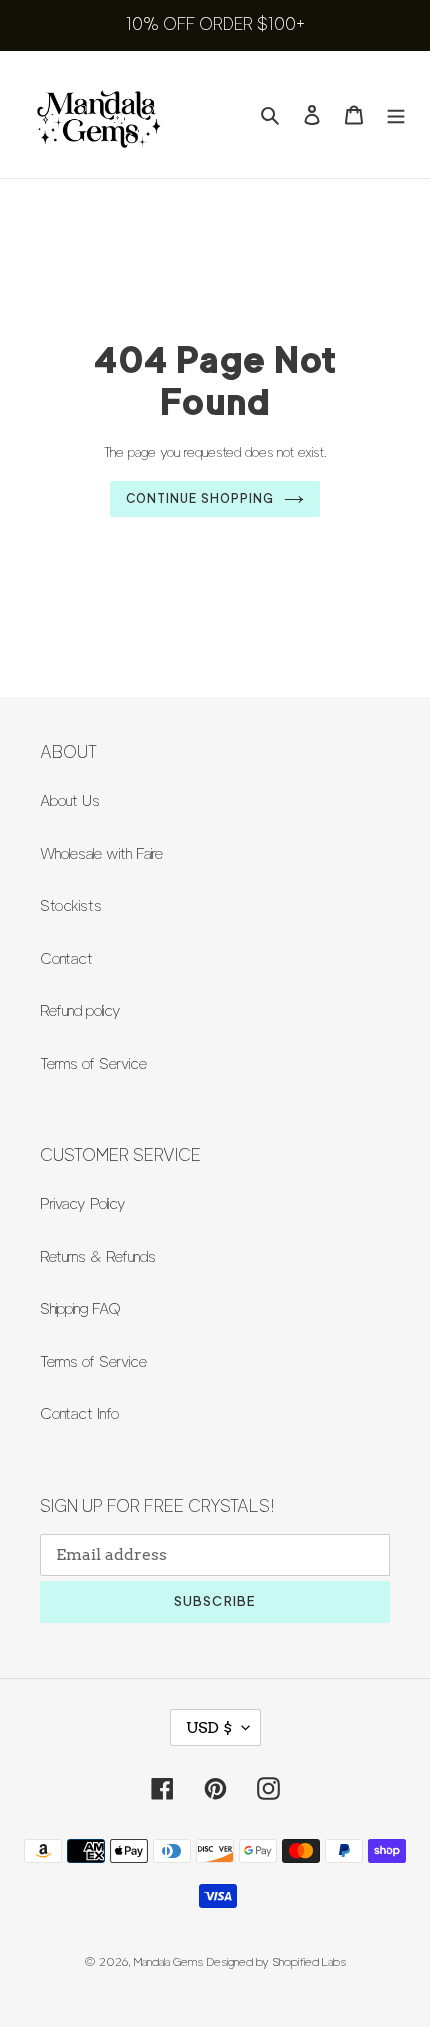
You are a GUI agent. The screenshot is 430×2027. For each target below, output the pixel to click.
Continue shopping (200, 498)
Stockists (71, 906)
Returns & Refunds (98, 1257)
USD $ (209, 1727)
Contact (66, 959)
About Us (70, 801)
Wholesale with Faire (101, 854)
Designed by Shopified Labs (276, 1961)
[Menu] (396, 114)
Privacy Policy (83, 1204)
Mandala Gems (168, 1961)
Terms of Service (93, 1064)
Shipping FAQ (80, 1309)
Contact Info (79, 1414)
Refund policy (80, 1011)
